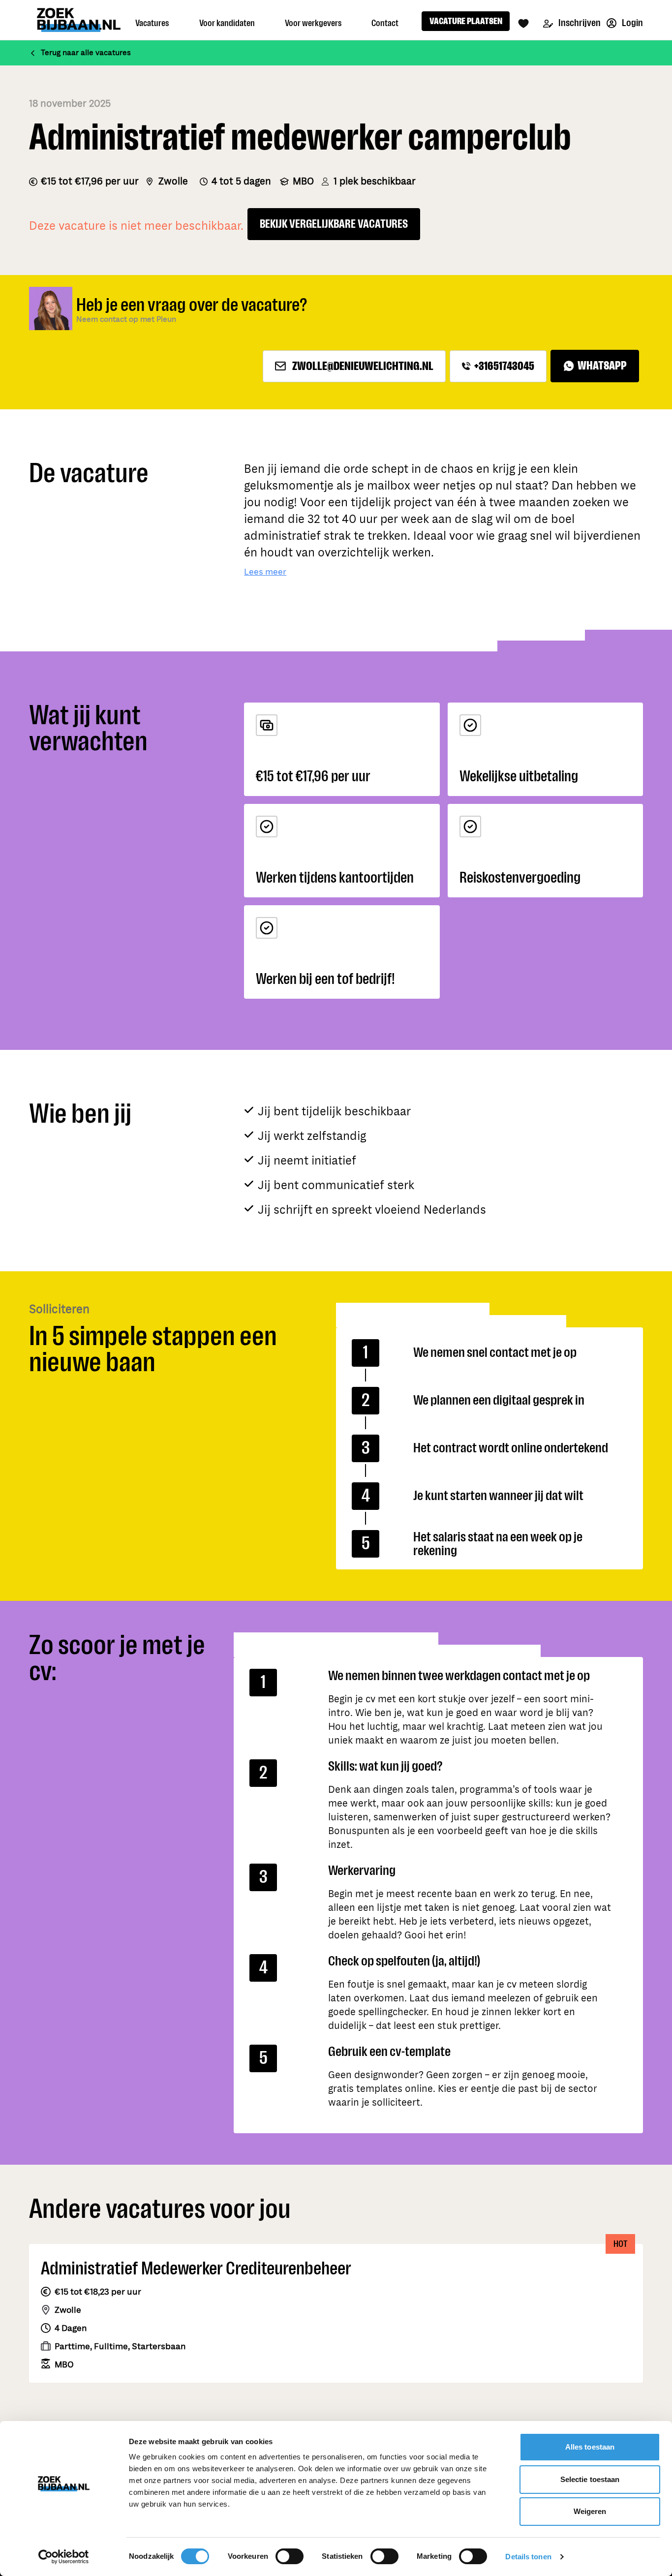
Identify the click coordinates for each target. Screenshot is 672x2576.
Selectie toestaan (590, 2479)
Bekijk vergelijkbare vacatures (334, 224)
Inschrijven (579, 23)
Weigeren (590, 2511)
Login (632, 23)
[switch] (290, 2556)
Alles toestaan (590, 2447)
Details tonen (528, 2557)
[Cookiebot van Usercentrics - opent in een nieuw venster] (64, 2557)
